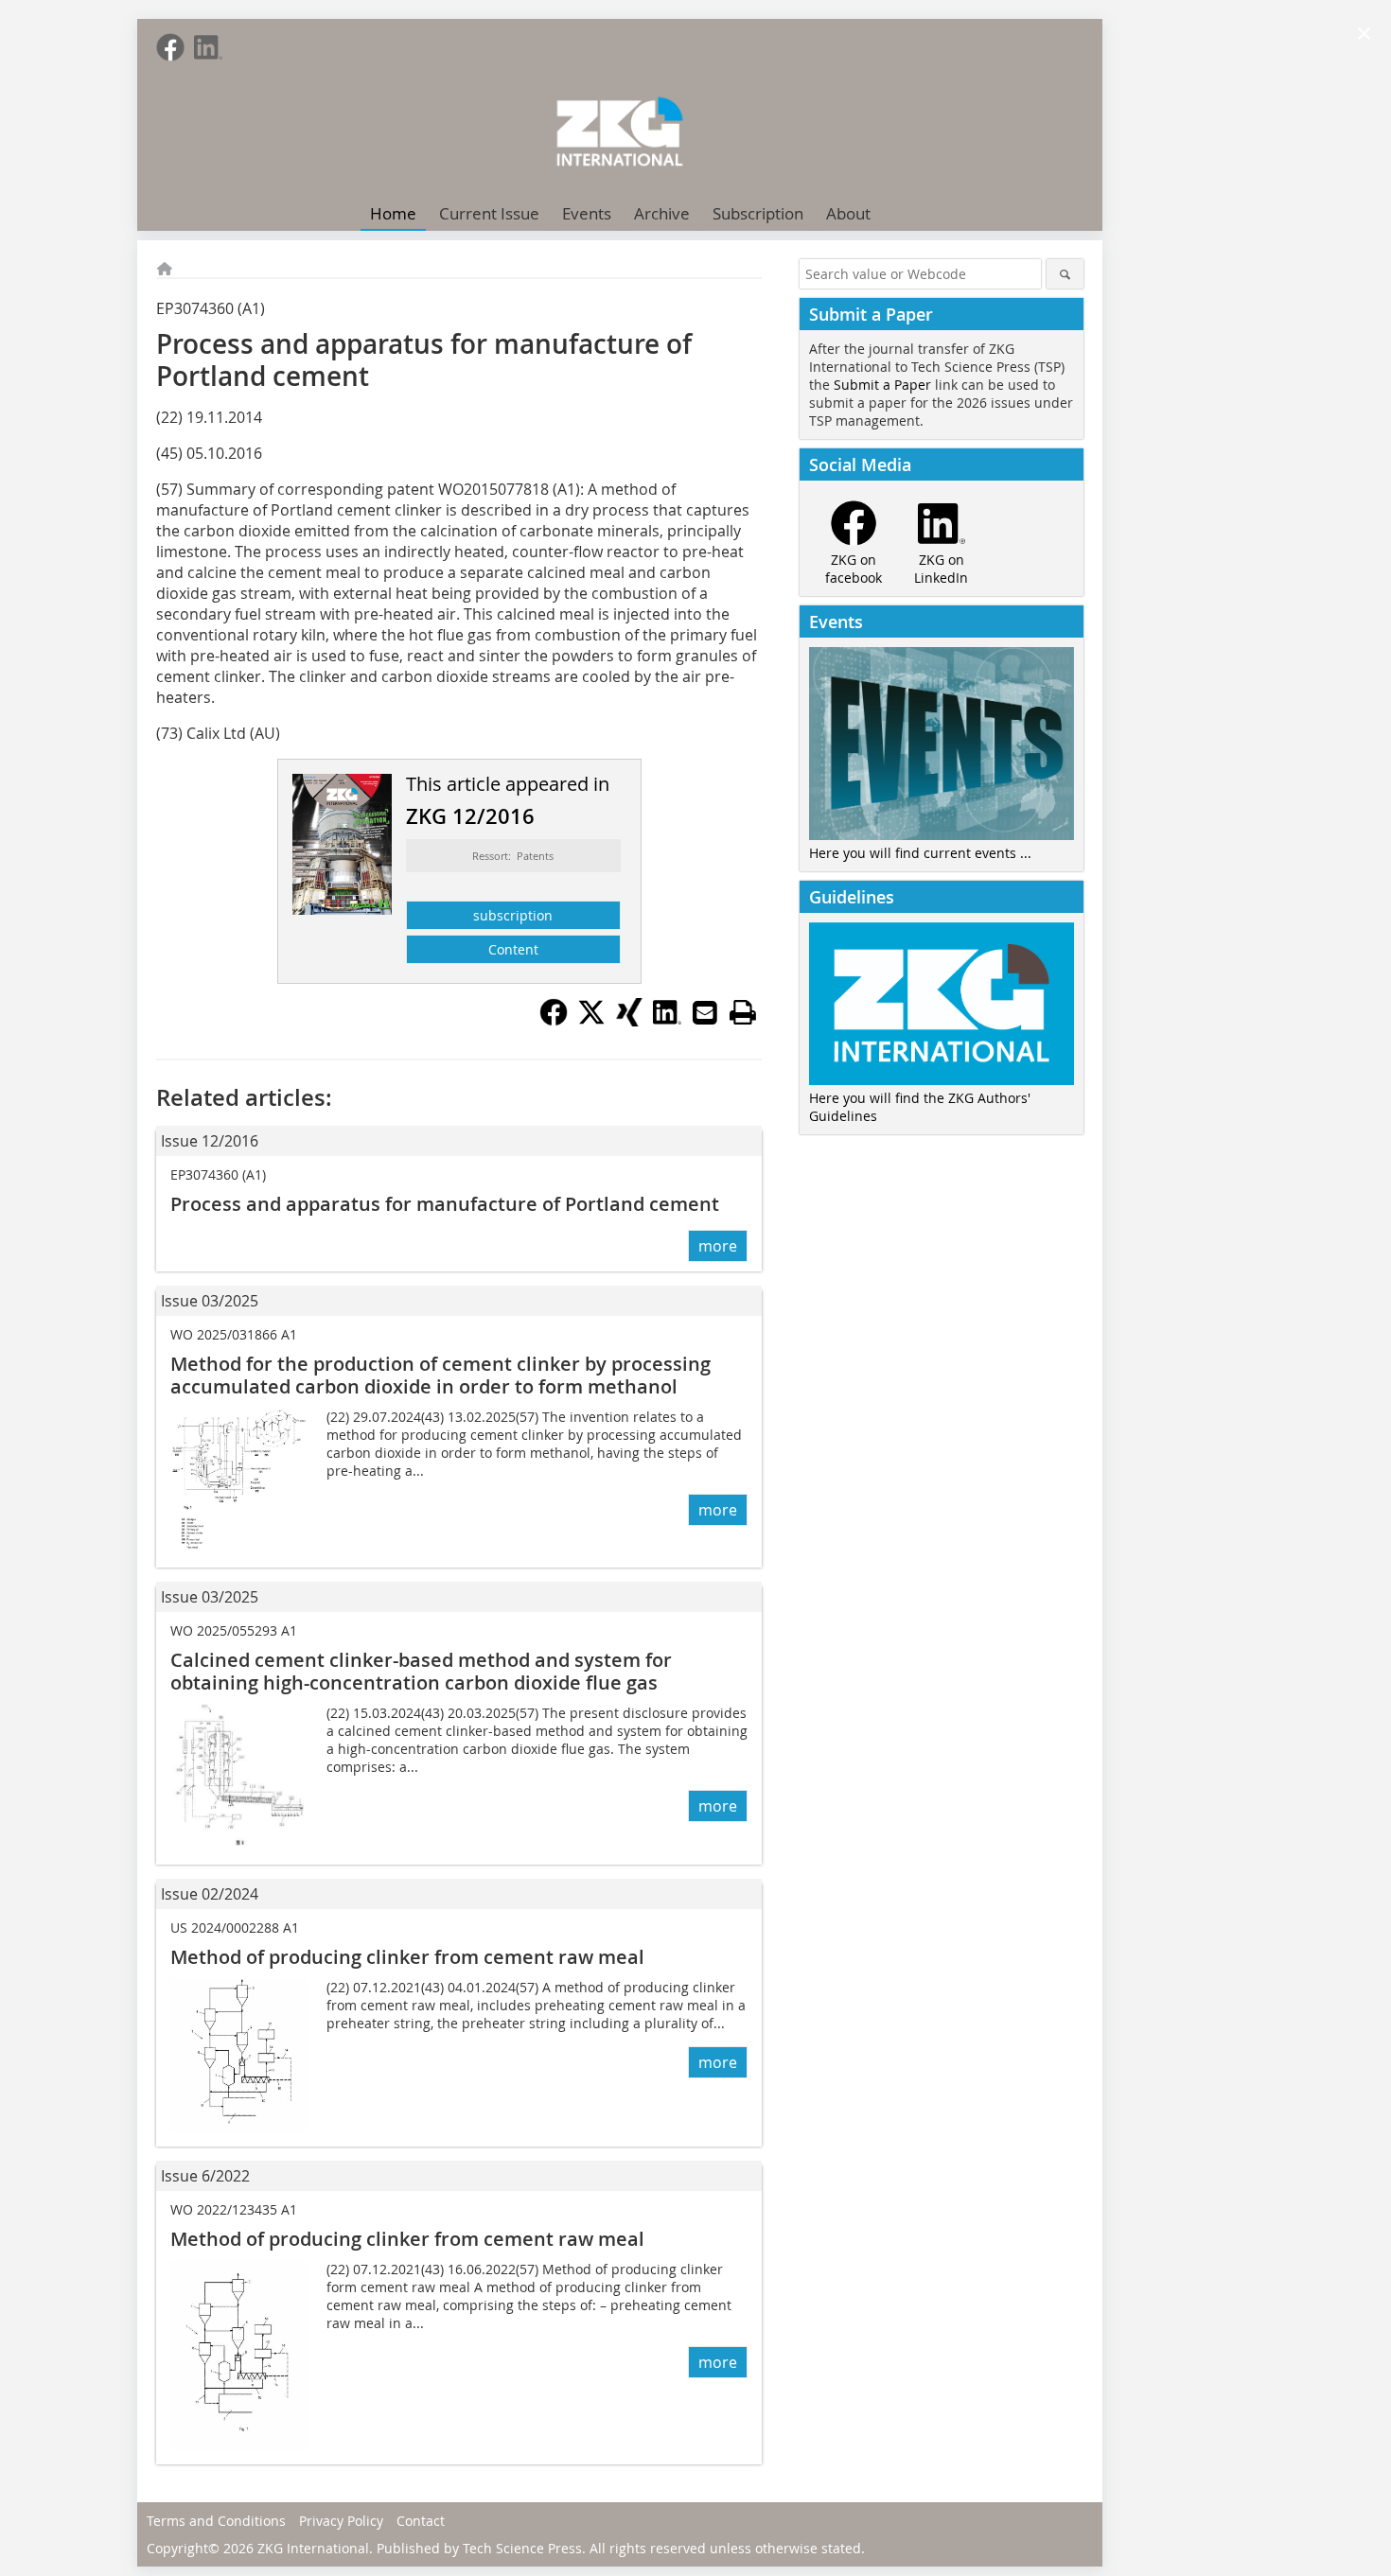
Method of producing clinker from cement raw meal (407, 1957)
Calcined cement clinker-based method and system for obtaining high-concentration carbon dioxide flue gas (421, 1671)
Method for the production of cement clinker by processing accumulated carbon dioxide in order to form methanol (440, 1375)
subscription (513, 915)
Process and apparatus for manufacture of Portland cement (445, 1204)
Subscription (758, 213)
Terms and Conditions (216, 2521)
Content (513, 949)
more (718, 1246)
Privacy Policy (341, 2521)
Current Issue (489, 213)
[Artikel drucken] (743, 1012)
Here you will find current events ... (920, 853)
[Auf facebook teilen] (554, 1021)
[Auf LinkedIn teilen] (667, 1021)
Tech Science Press (522, 2548)
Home (393, 213)
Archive (662, 213)
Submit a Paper (882, 385)
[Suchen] (1065, 274)
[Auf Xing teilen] (629, 1021)
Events (587, 213)
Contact (421, 2521)
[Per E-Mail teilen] (705, 1012)
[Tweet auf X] (591, 1021)
